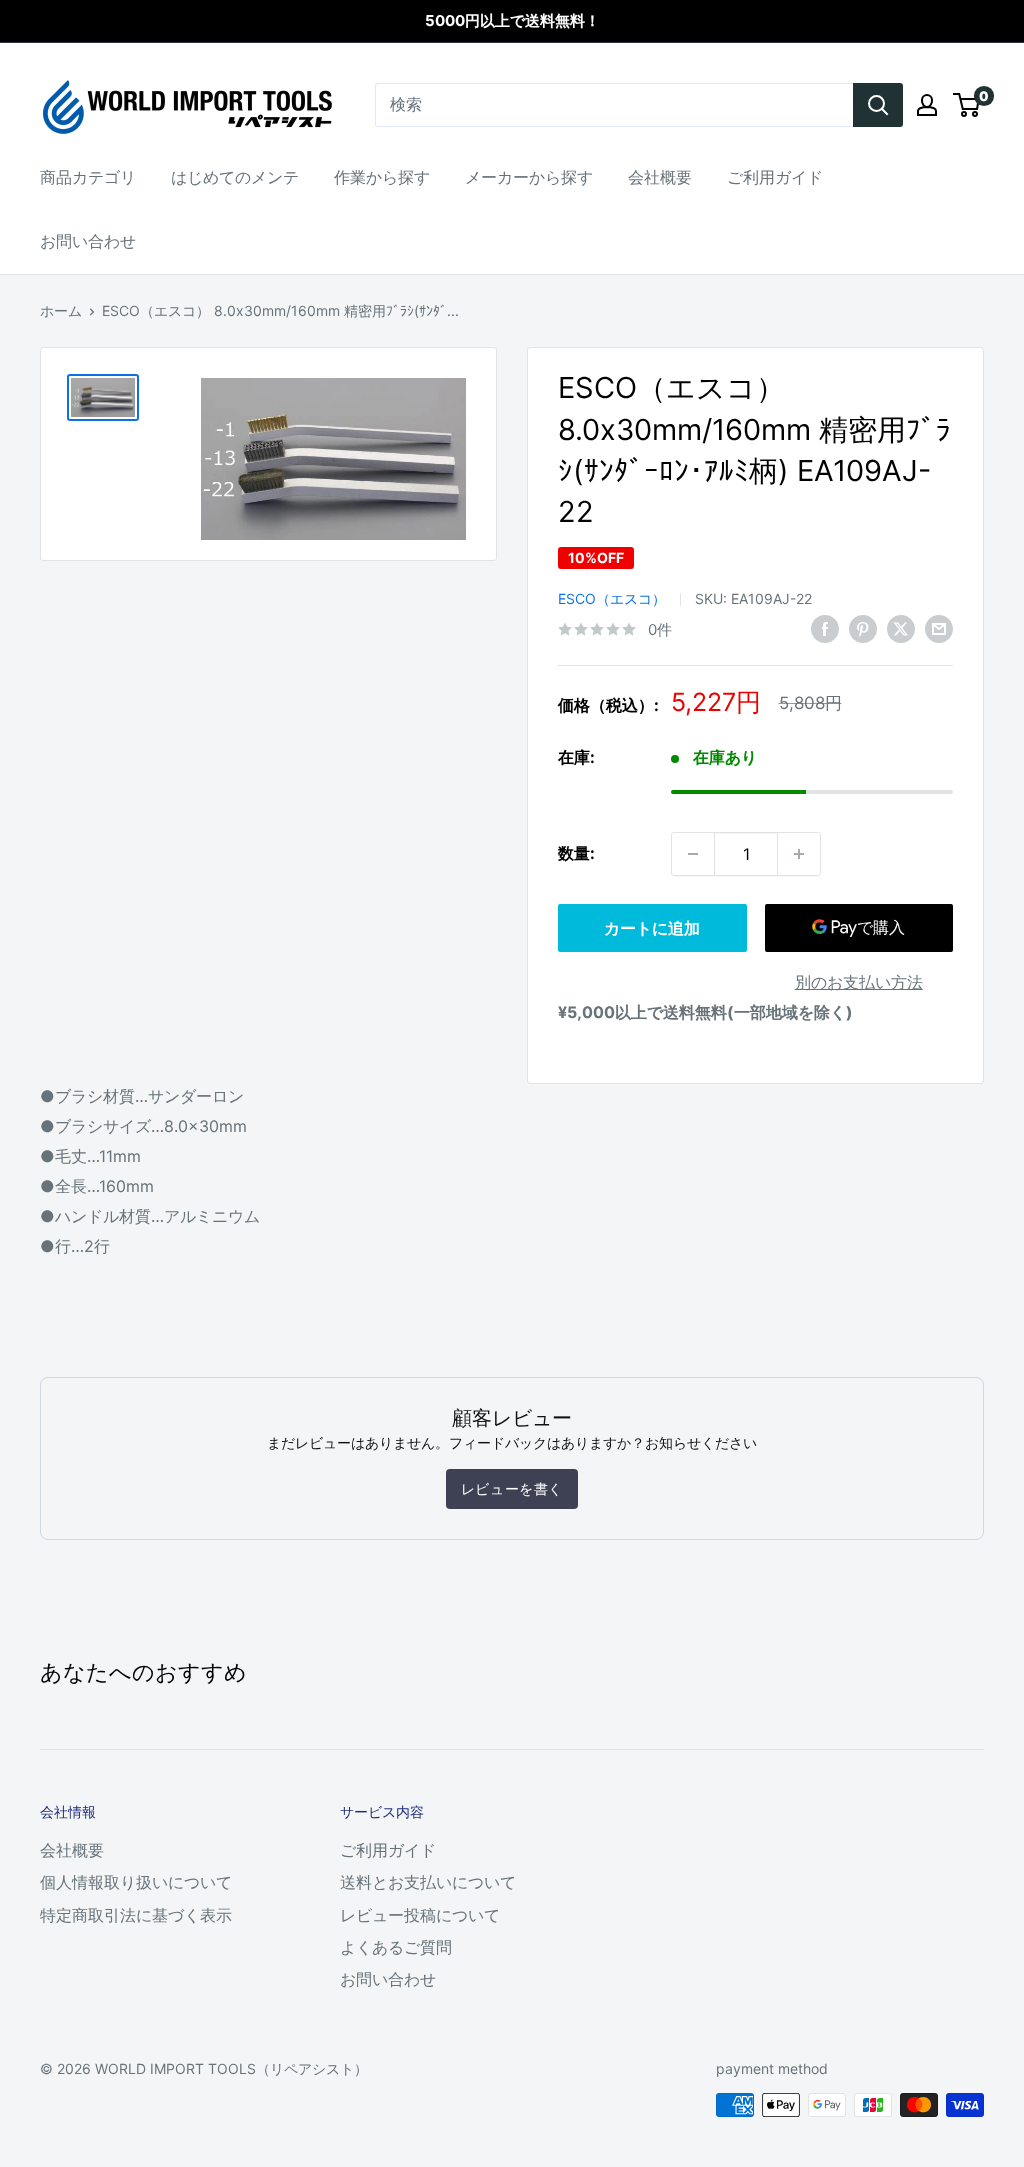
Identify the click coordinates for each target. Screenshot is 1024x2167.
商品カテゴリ (88, 177)
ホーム (61, 310)
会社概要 (660, 177)
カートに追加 (652, 928)
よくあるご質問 (396, 1947)
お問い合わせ (88, 241)
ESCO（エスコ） (612, 598)
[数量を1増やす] (799, 854)
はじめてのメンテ (235, 177)
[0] (967, 105)
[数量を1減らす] (693, 854)
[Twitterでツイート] (901, 628)
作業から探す (382, 177)
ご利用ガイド (775, 177)
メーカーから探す (529, 177)
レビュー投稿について (420, 1915)
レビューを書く (512, 1488)
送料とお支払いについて (428, 1882)
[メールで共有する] (939, 628)
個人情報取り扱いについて (136, 1882)
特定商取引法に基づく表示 (136, 1915)
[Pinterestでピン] (863, 628)
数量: (576, 853)
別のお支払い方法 (859, 982)
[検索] (878, 105)
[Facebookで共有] (825, 628)
